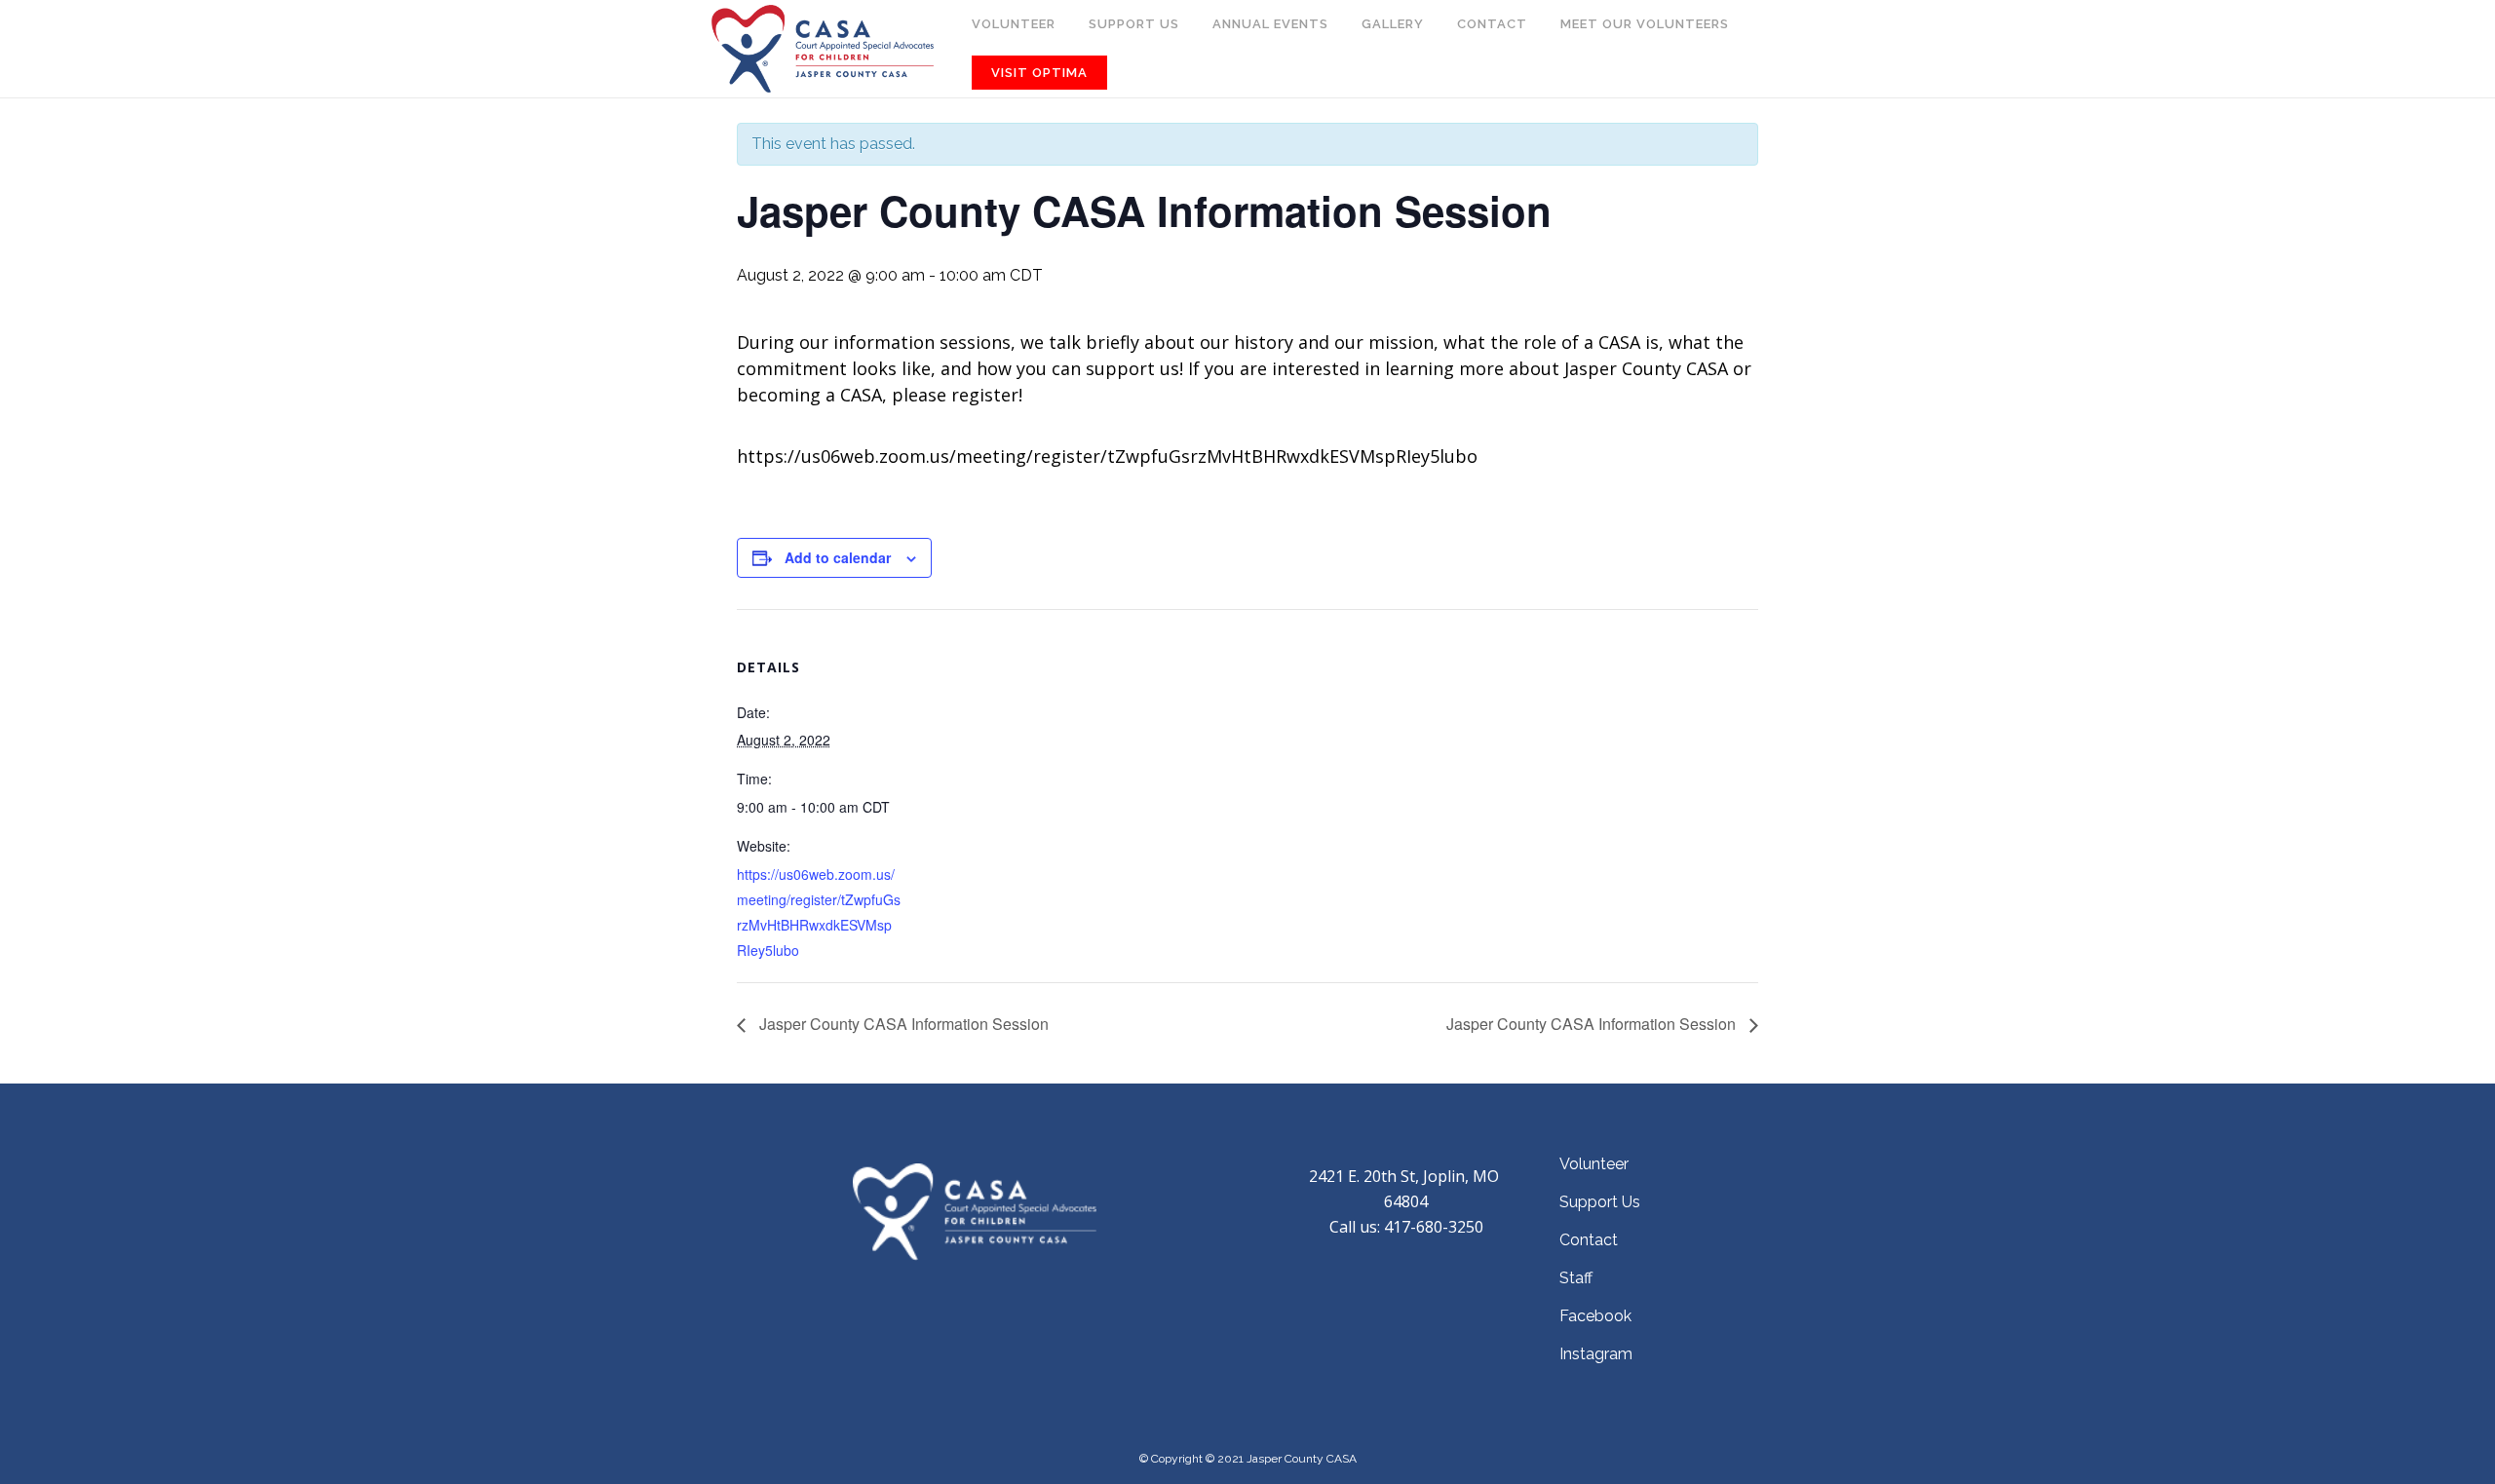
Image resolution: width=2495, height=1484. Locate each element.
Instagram (1596, 1354)
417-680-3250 (1434, 1227)
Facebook (1595, 1316)
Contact (1589, 1240)
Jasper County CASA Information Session (902, 1024)
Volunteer (1594, 1164)
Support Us (1600, 1202)
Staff (1576, 1278)
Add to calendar (838, 557)
